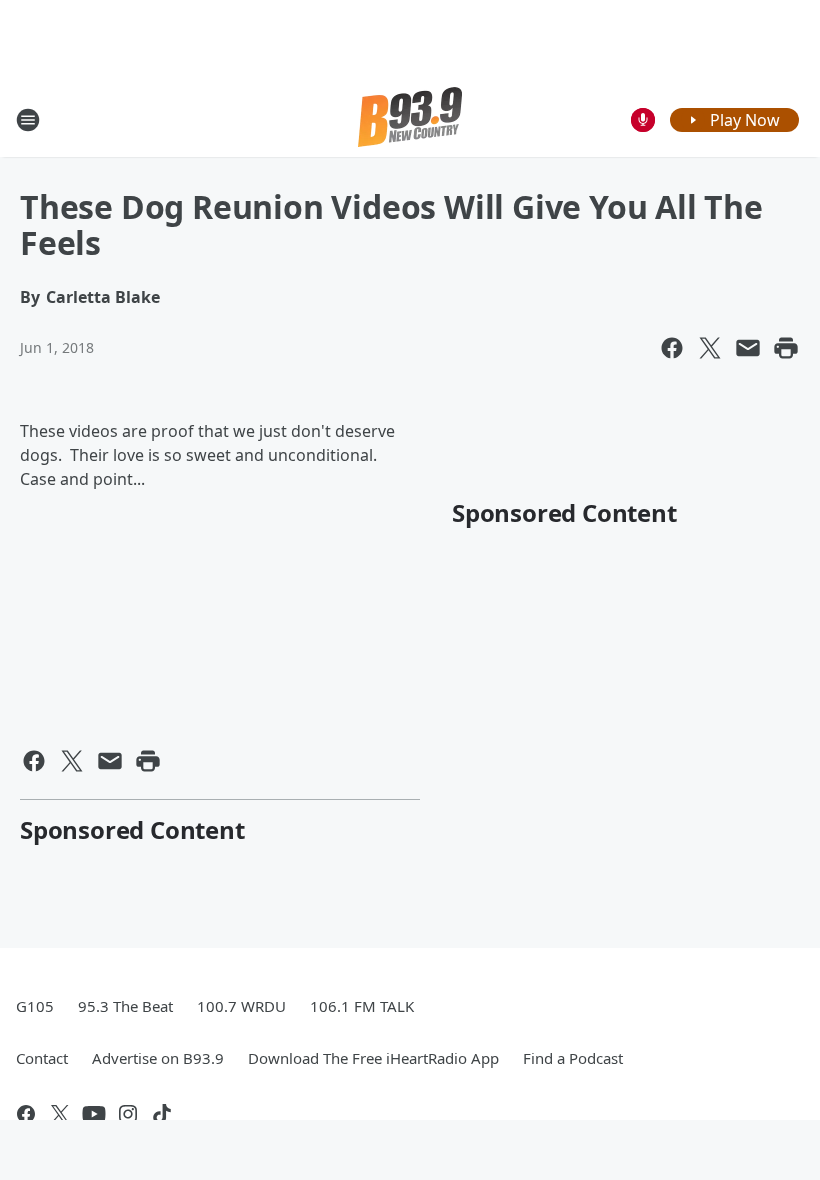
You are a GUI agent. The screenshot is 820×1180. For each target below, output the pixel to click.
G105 (35, 1006)
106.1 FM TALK (362, 1006)
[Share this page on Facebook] (672, 348)
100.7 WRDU (241, 1006)
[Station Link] (410, 119)
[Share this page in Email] (748, 348)
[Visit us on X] (60, 1114)
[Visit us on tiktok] (162, 1114)
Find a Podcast (573, 1058)
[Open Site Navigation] (28, 120)
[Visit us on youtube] (94, 1114)
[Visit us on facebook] (26, 1114)
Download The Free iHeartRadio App (373, 1058)
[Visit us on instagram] (128, 1114)
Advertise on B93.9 (158, 1058)
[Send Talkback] (643, 120)
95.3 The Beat (125, 1006)
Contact (42, 1058)
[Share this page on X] (710, 348)
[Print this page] (786, 348)
